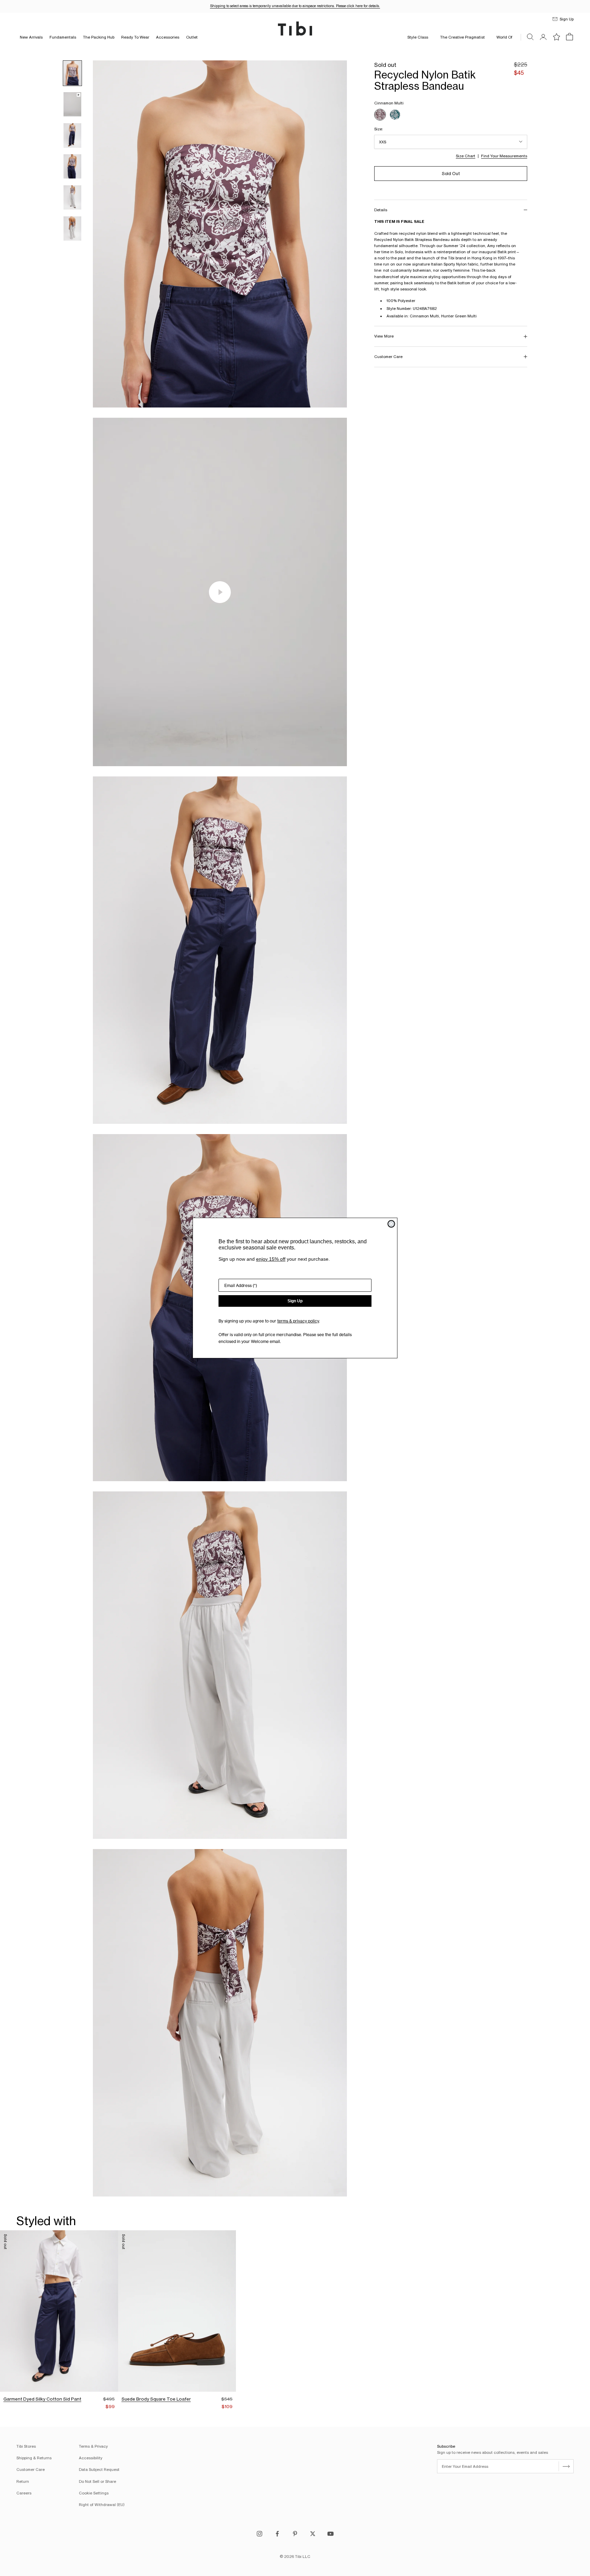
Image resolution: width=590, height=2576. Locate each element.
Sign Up (295, 1301)
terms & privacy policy (298, 1321)
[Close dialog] (391, 1224)
